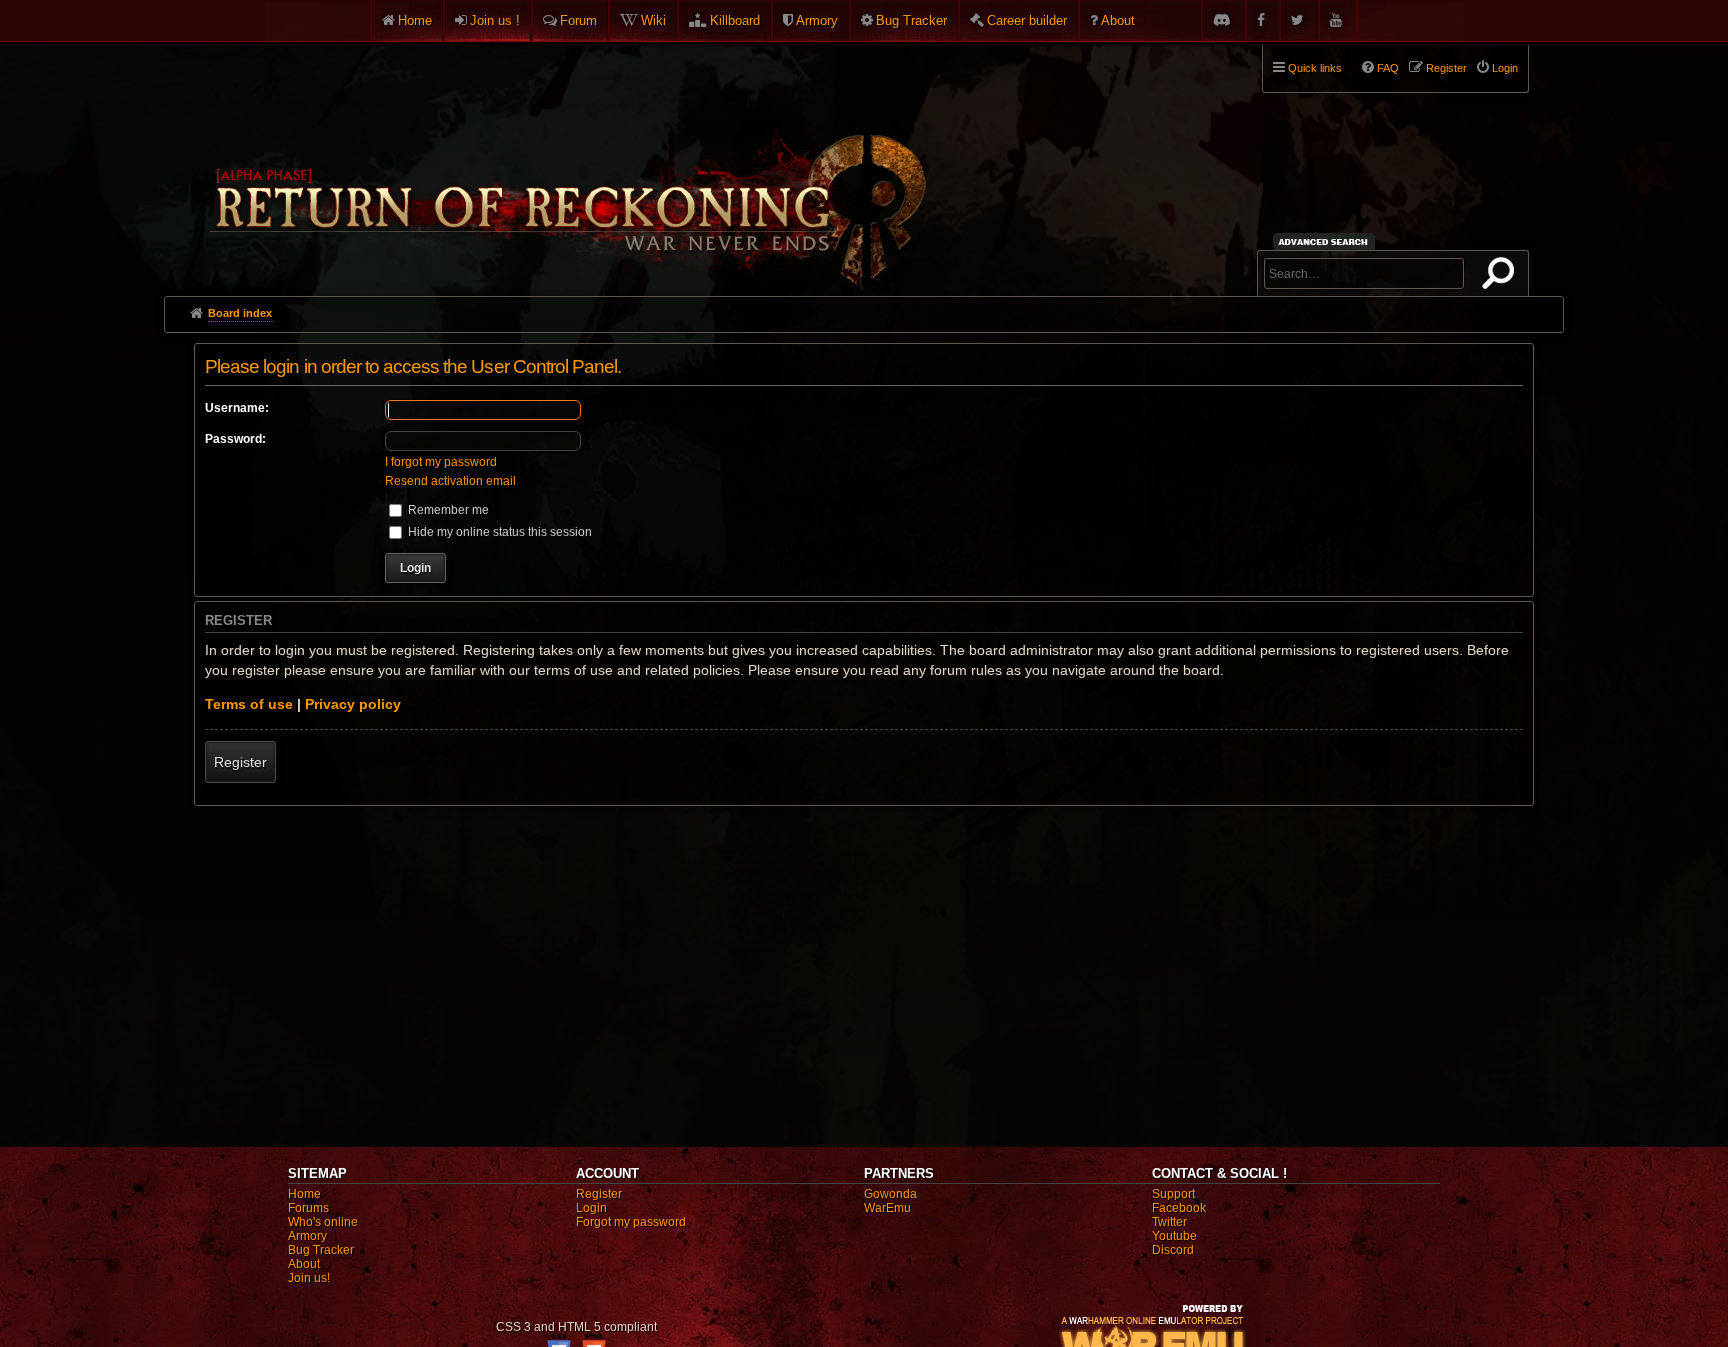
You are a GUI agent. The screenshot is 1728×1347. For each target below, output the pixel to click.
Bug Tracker (911, 20)
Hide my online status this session (498, 532)
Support (1173, 1194)
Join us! (309, 1278)
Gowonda (890, 1194)
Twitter (1169, 1222)
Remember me (447, 510)
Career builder (1027, 20)
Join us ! (495, 20)
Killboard (735, 20)
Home (415, 20)
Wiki (653, 20)
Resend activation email (450, 481)
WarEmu (887, 1208)
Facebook (1179, 1208)
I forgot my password (441, 462)
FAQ (1388, 68)
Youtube (1174, 1236)
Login (591, 1208)
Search (1502, 277)
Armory (817, 20)
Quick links (1315, 68)
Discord (1173, 1250)
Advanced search (1326, 241)
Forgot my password (631, 1222)
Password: (235, 439)
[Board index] (566, 161)
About (1118, 20)
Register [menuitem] (1446, 68)
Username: (237, 408)
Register (240, 762)
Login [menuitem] (1505, 68)
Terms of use (249, 704)
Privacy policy (353, 704)
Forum (578, 20)
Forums (308, 1208)
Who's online (323, 1222)
